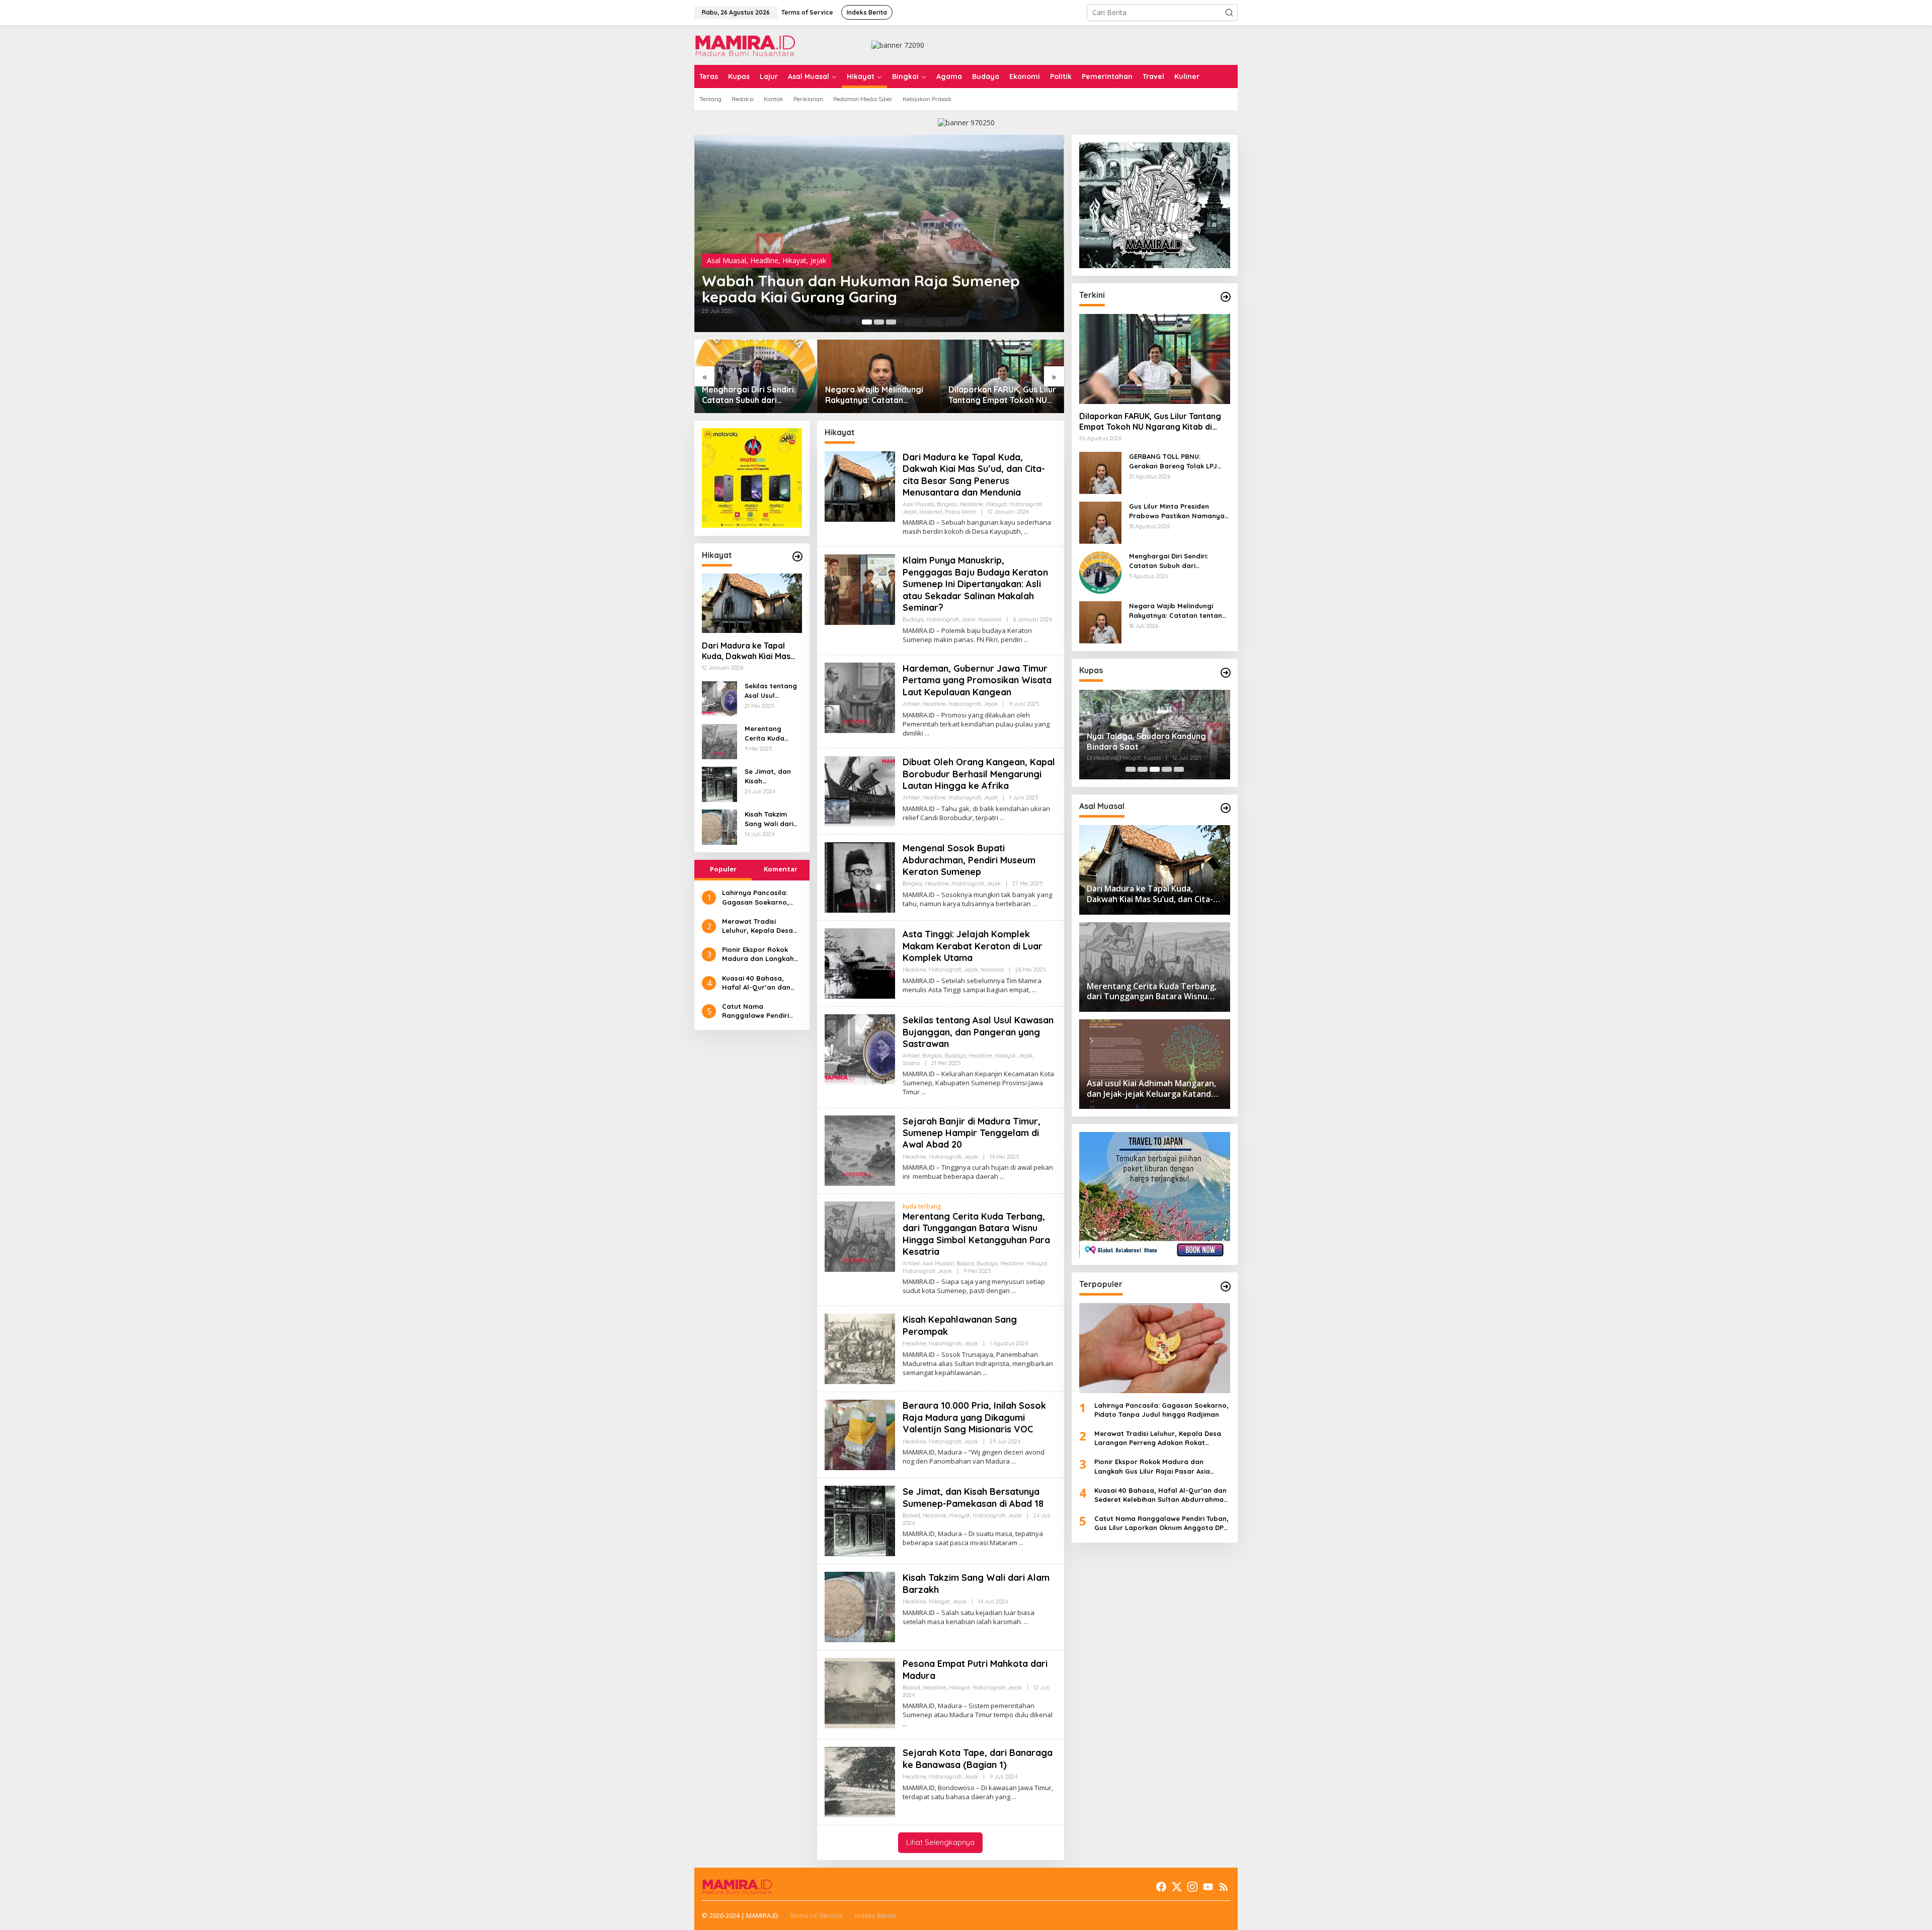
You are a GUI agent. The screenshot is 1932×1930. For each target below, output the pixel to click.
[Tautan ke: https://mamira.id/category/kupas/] (1226, 673)
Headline (764, 260)
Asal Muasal (727, 260)
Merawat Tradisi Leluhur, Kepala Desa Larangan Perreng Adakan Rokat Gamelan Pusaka (762, 926)
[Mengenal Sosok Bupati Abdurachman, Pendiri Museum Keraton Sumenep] (1035, 904)
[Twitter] (1177, 1887)
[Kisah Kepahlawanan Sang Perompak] (985, 1373)
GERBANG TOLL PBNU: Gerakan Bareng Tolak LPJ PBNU (1173, 462)
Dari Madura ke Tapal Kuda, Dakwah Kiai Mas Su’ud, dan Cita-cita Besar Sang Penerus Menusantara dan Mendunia (746, 651)
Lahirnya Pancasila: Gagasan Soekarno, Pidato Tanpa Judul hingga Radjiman (755, 897)
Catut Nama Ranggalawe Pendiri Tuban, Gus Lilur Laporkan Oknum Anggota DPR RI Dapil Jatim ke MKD (758, 1011)
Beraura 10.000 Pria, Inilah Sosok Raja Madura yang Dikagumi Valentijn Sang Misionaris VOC (974, 1417)
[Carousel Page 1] (1131, 769)
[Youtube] (1208, 1887)
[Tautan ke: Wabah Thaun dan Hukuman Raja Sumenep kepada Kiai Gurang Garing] (879, 233)
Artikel (911, 704)
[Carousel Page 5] (1179, 769)
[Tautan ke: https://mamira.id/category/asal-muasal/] (1226, 808)
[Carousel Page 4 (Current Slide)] (1167, 769)
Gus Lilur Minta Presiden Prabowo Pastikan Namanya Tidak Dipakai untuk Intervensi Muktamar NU (1179, 511)
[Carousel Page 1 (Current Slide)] (867, 322)
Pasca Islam (960, 512)
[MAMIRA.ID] (745, 44)
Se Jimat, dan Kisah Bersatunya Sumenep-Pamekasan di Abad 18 (768, 776)
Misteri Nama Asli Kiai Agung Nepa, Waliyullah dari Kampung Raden (1154, 741)
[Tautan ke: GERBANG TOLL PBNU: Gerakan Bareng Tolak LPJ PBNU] (1100, 472)
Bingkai (947, 504)
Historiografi (1026, 504)
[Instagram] (1192, 1887)
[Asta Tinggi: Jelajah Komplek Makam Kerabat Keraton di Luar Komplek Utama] (1034, 990)
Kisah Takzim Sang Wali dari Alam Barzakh (769, 819)
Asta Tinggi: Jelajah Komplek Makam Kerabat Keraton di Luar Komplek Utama (973, 946)
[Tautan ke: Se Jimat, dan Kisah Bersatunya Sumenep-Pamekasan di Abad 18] (719, 784)
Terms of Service (816, 1915)
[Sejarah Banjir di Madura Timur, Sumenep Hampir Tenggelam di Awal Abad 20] (1002, 1177)
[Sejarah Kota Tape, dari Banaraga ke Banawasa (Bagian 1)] (1014, 1797)
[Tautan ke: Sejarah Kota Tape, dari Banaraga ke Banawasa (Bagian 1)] (860, 1781)
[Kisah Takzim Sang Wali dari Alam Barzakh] (1026, 1622)
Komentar (781, 869)
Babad (965, 1263)
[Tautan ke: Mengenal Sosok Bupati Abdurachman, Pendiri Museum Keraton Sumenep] (860, 877)
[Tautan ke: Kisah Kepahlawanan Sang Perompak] (860, 1348)
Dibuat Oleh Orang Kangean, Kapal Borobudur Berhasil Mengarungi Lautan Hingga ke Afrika (979, 774)
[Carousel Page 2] (879, 322)
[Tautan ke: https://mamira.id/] (1226, 297)
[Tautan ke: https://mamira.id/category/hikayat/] (797, 556)
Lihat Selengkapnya (940, 1842)
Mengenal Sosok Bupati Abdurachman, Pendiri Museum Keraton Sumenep (969, 860)
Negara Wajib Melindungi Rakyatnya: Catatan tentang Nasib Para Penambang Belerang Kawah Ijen (874, 395)
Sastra (911, 1063)
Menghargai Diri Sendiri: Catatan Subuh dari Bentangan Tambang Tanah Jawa (755, 395)
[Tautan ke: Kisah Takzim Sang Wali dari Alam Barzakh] (719, 826)
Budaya (913, 619)
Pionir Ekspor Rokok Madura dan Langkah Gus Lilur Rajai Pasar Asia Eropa (758, 954)
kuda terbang (922, 1206)
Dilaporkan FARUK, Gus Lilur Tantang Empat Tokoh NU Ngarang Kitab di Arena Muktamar (1002, 395)
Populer (723, 869)
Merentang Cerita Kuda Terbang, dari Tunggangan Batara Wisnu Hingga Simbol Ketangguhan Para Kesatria (769, 733)
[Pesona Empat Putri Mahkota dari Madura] (905, 1724)
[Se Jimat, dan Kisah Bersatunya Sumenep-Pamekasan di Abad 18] (1021, 1543)
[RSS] (1224, 1887)
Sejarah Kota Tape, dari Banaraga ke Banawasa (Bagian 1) (978, 1758)
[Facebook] (1161, 1887)
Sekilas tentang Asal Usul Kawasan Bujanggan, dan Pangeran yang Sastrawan (772, 691)
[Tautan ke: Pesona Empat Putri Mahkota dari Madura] (860, 1692)
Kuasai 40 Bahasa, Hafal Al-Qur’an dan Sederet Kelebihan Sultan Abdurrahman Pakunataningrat (757, 982)
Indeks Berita (875, 1915)
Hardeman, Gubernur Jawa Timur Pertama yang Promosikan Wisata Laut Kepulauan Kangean (977, 680)
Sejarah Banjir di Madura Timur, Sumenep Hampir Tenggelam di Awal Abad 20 (972, 1133)
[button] (1229, 13)
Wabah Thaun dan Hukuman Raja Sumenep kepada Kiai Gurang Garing (861, 289)
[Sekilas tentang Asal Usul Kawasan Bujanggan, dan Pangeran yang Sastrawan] (923, 1092)
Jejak (818, 260)
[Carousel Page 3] (891, 322)
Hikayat (794, 260)
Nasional (931, 512)
